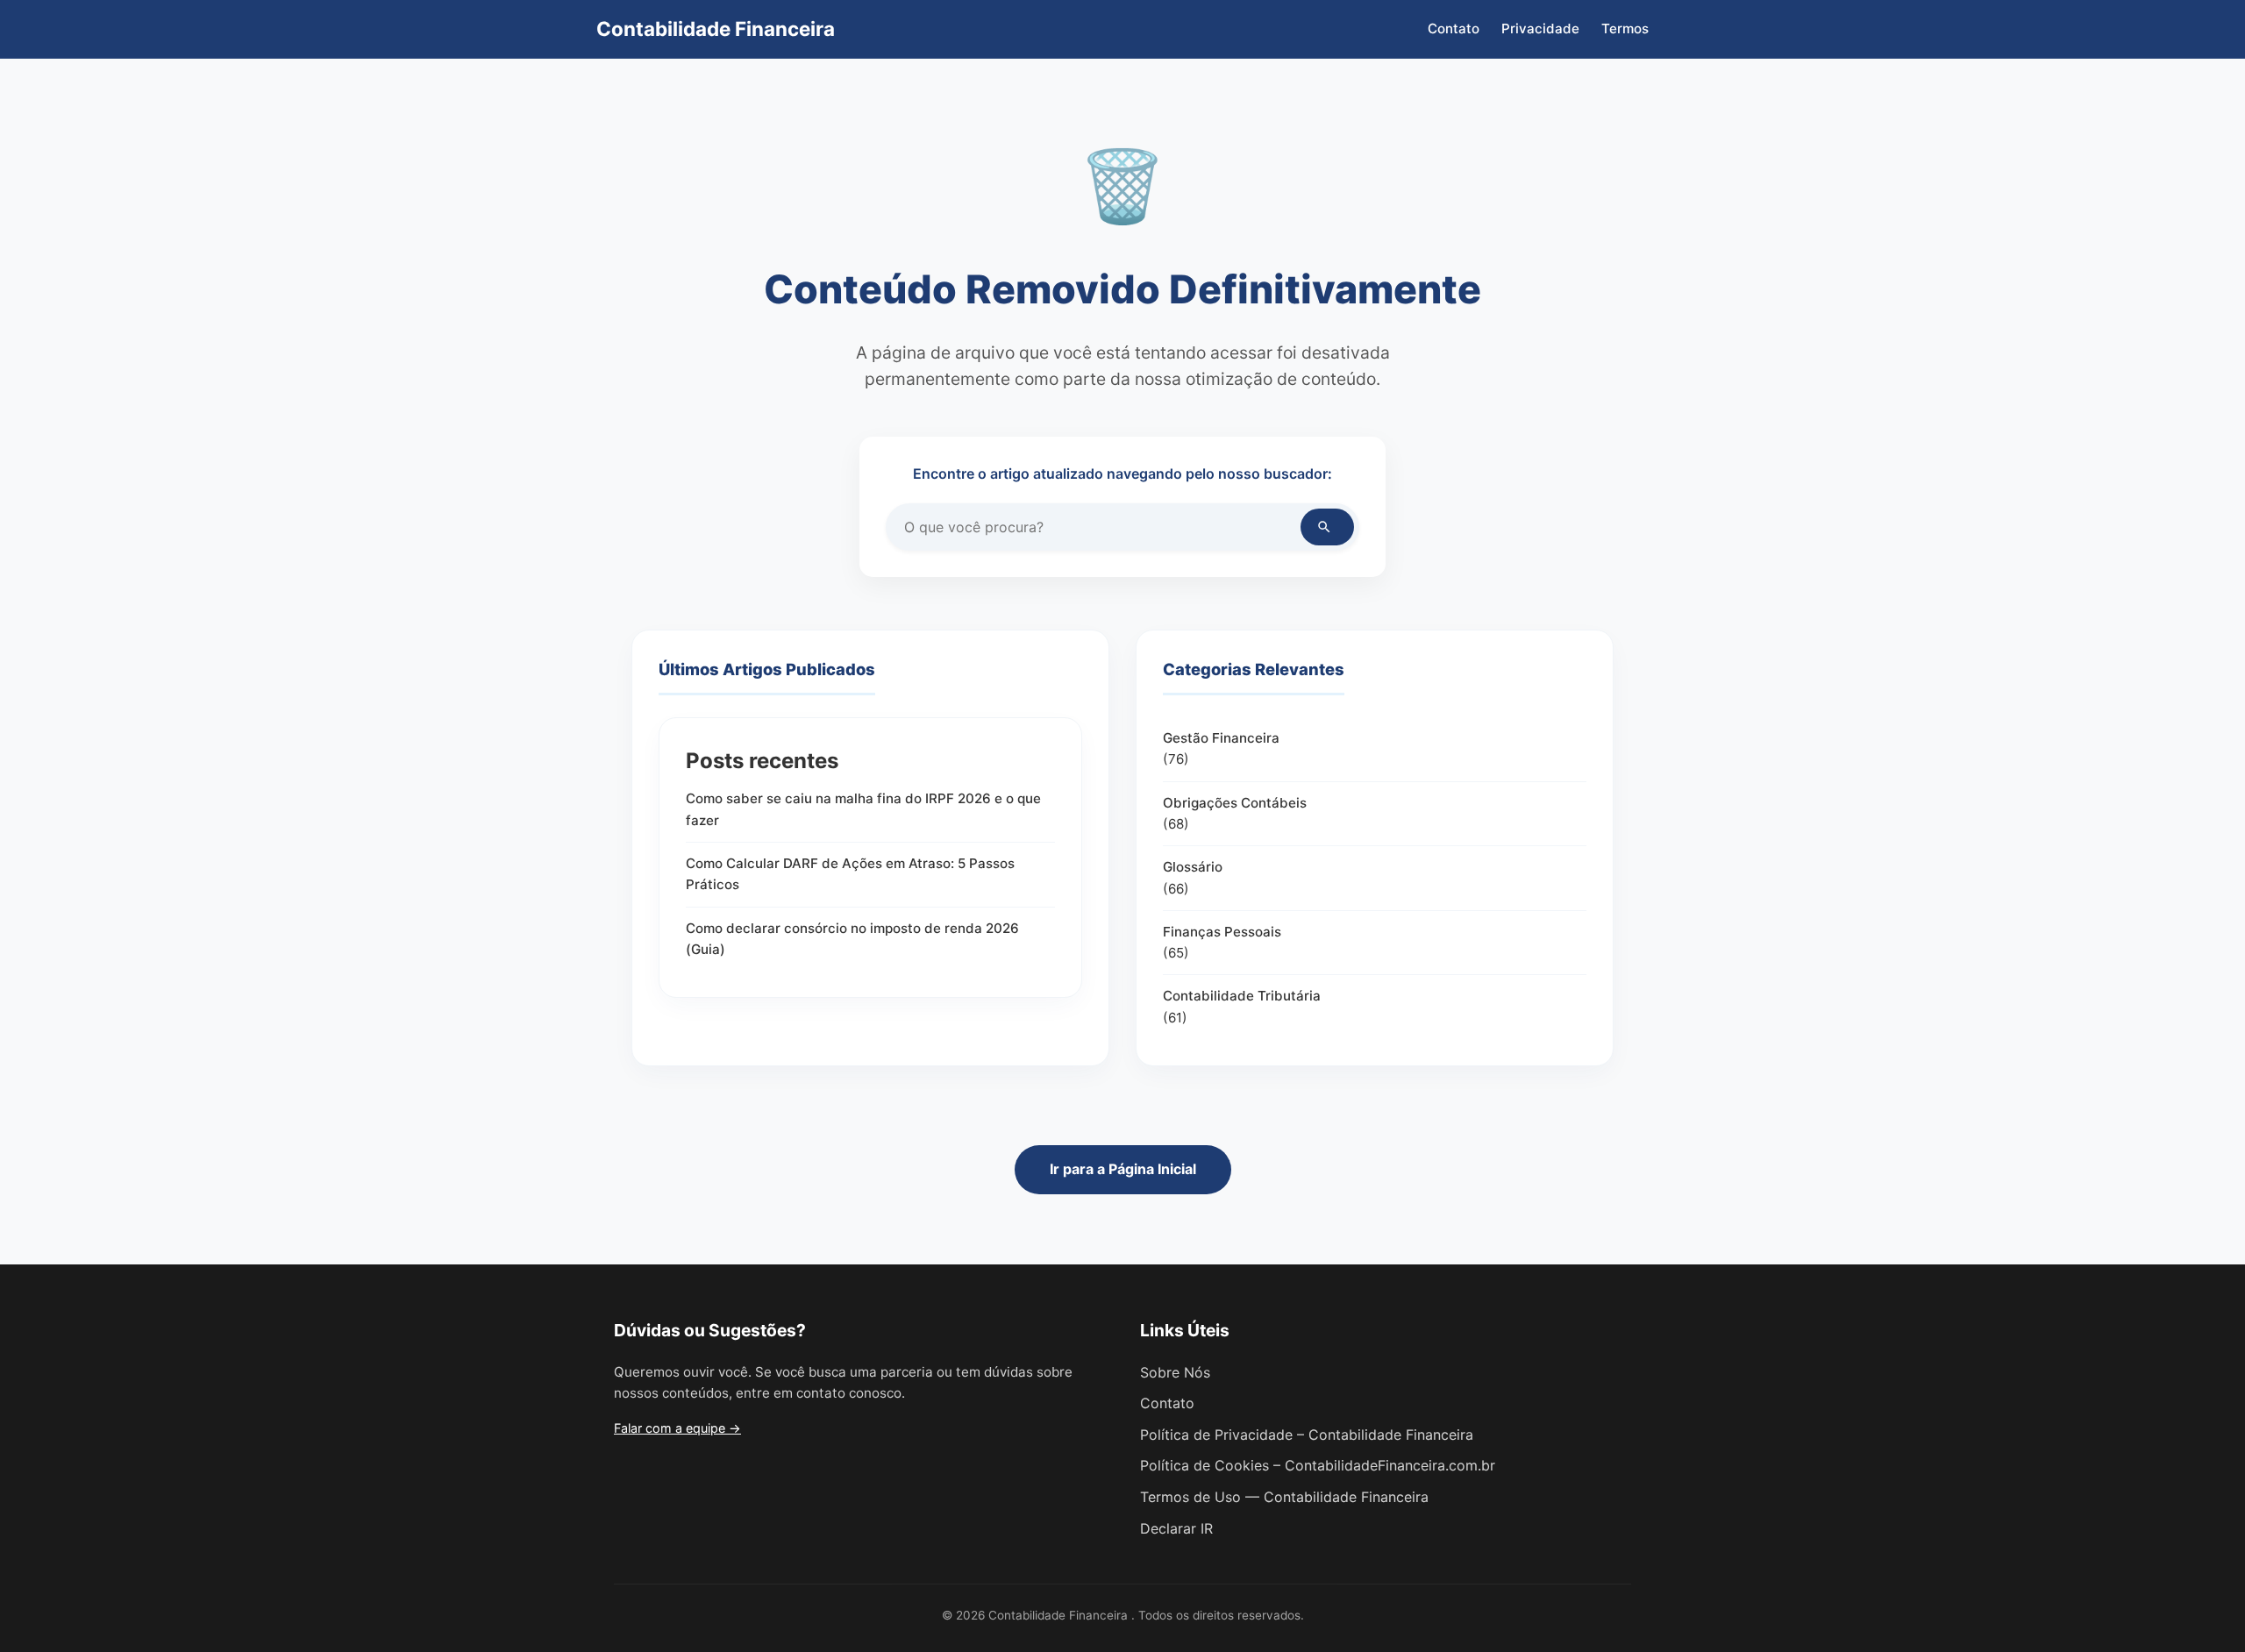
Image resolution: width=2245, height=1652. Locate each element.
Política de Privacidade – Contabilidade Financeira (1307, 1435)
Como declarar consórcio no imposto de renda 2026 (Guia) (852, 939)
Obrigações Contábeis (1235, 803)
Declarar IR (1176, 1528)
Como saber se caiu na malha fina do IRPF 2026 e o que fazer (863, 809)
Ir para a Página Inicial (1123, 1169)
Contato (1454, 28)
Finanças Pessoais (1222, 932)
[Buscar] (1327, 527)
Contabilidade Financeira (716, 28)
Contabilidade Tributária (1242, 996)
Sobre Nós (1175, 1372)
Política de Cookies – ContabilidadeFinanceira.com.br (1318, 1465)
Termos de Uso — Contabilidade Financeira (1284, 1497)
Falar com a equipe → (677, 1428)
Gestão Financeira (1221, 738)
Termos (1625, 28)
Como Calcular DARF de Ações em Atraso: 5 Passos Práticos (850, 874)
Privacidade (1540, 28)
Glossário (1193, 867)
